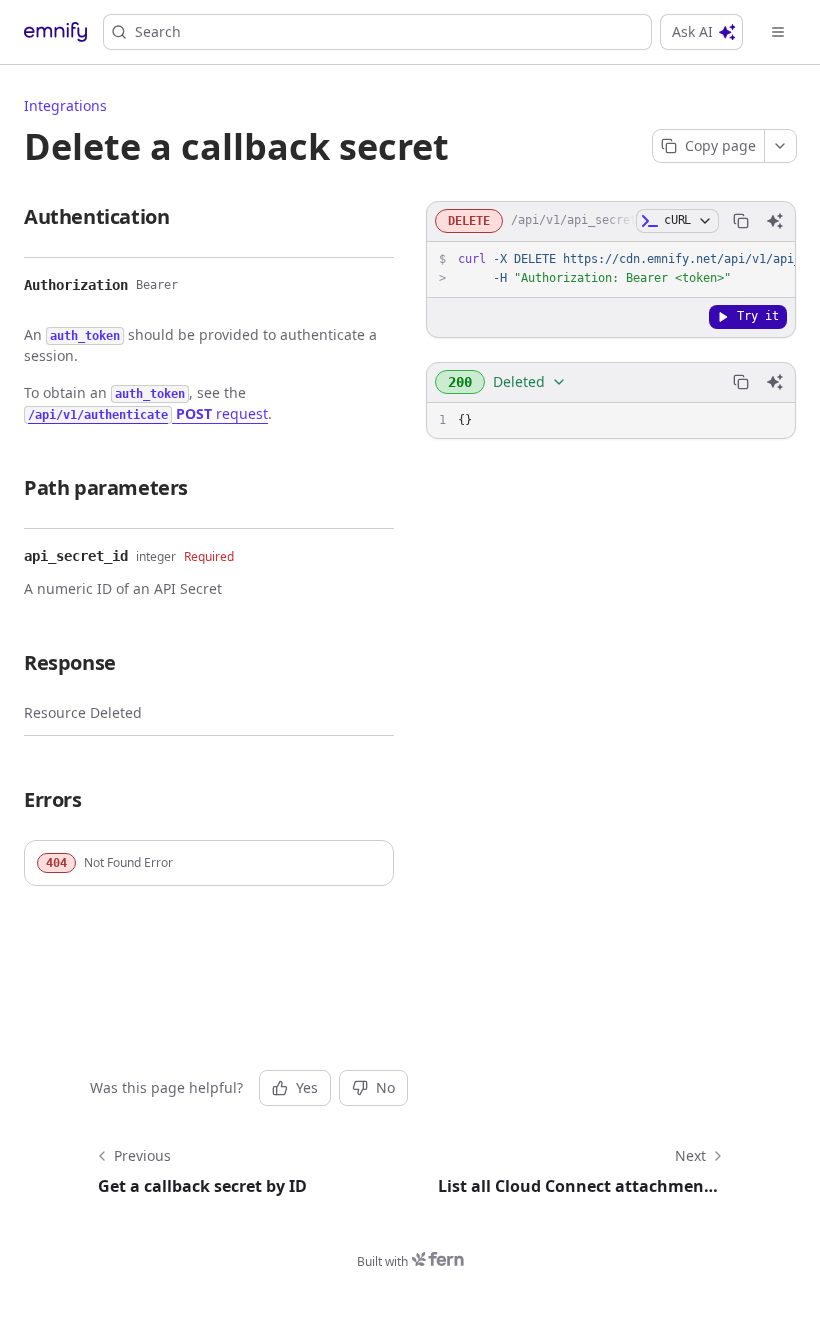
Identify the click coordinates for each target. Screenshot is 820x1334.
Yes (307, 1087)
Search (158, 31)
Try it (758, 316)
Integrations (65, 105)
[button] (209, 863)
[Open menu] (778, 32)
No (385, 1087)
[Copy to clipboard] (741, 221)
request (148, 413)
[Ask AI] (775, 221)
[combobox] (505, 382)
